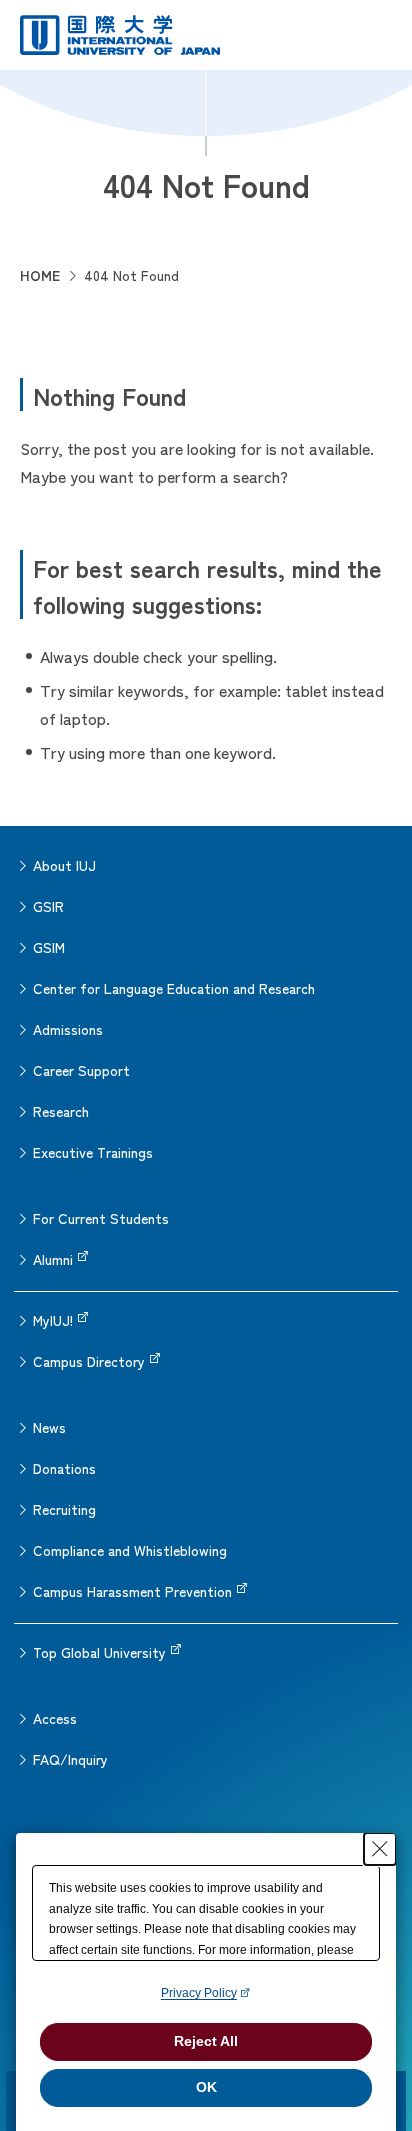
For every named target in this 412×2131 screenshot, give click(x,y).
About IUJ (64, 865)
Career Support (81, 1070)
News (49, 1427)
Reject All (206, 2041)
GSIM (49, 947)
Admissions (68, 1029)
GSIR (48, 906)
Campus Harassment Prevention (132, 1591)
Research (61, 1111)
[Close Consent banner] (380, 1849)
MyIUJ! (53, 1320)
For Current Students (101, 1218)
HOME (40, 275)
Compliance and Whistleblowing (130, 1550)
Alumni (53, 1259)
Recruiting (64, 1509)
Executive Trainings (93, 1152)
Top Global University (99, 1652)
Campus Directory (89, 1361)
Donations (64, 1468)
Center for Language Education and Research (174, 988)
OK (206, 2087)
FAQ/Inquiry (70, 1759)
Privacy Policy (199, 1993)
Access (55, 1718)
